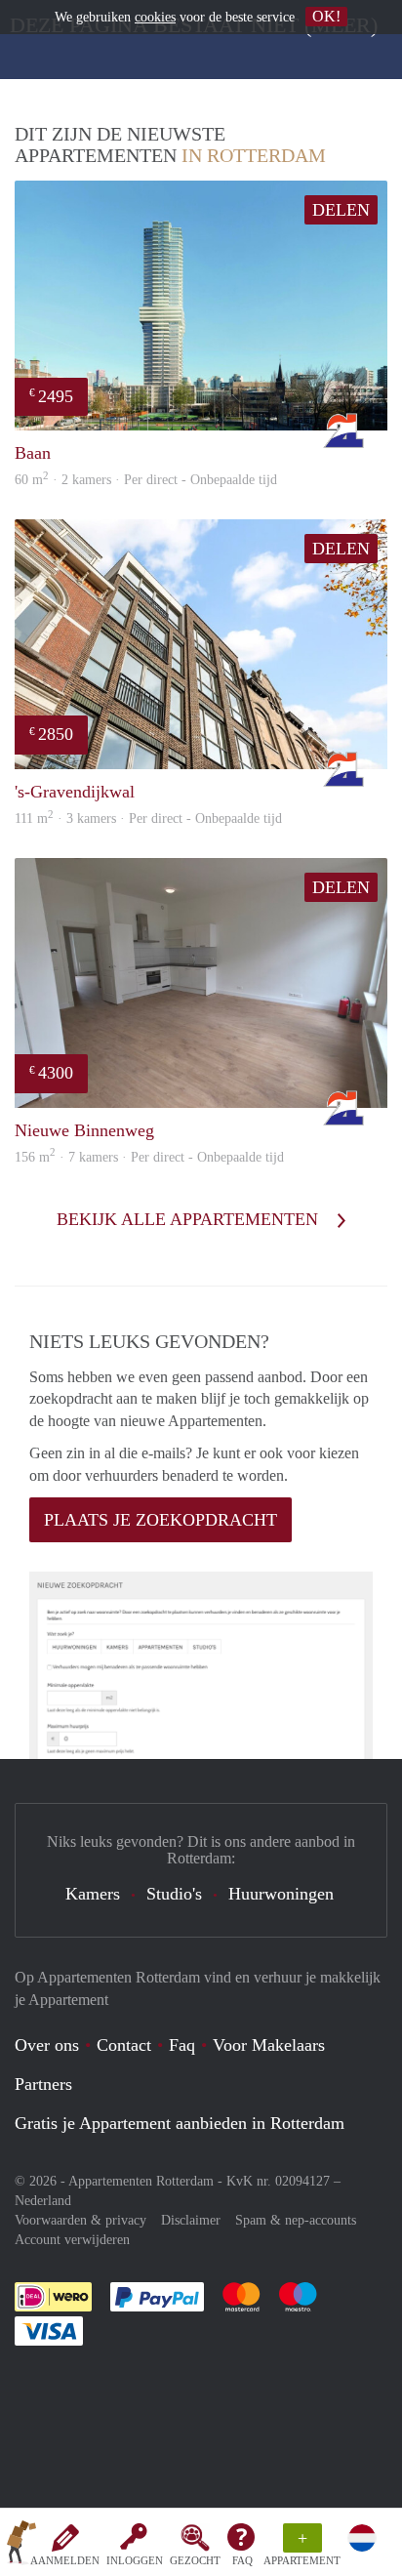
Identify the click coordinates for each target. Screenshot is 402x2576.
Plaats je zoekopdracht (161, 1520)
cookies (155, 17)
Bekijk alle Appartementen (190, 1219)
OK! (326, 16)
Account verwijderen (72, 2240)
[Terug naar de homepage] (21, 2546)
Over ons (47, 2045)
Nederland (43, 2201)
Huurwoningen (281, 1894)
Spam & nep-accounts (296, 2220)
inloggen (135, 2560)
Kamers (93, 1894)
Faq (182, 2045)
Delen (341, 210)
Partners (43, 2084)
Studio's (174, 1894)
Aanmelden (65, 2560)
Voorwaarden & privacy (80, 2220)
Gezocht (195, 2560)
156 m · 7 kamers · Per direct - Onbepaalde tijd (149, 1157)
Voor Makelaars (269, 2045)
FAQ (242, 2560)
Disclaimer (191, 2220)
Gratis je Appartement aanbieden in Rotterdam (180, 2123)
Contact (124, 2045)
